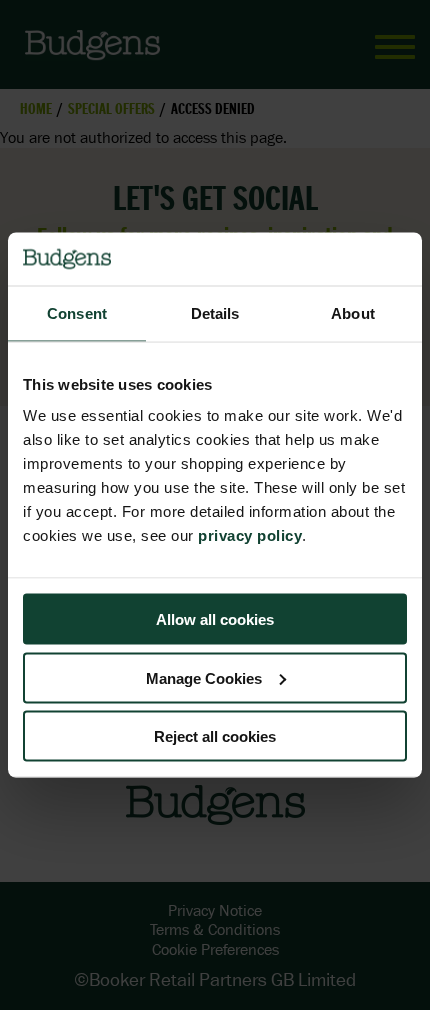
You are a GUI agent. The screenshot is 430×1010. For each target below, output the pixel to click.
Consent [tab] (77, 312)
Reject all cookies (215, 736)
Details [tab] (215, 312)
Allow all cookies (215, 619)
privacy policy (250, 535)
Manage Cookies (204, 677)
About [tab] (353, 312)
